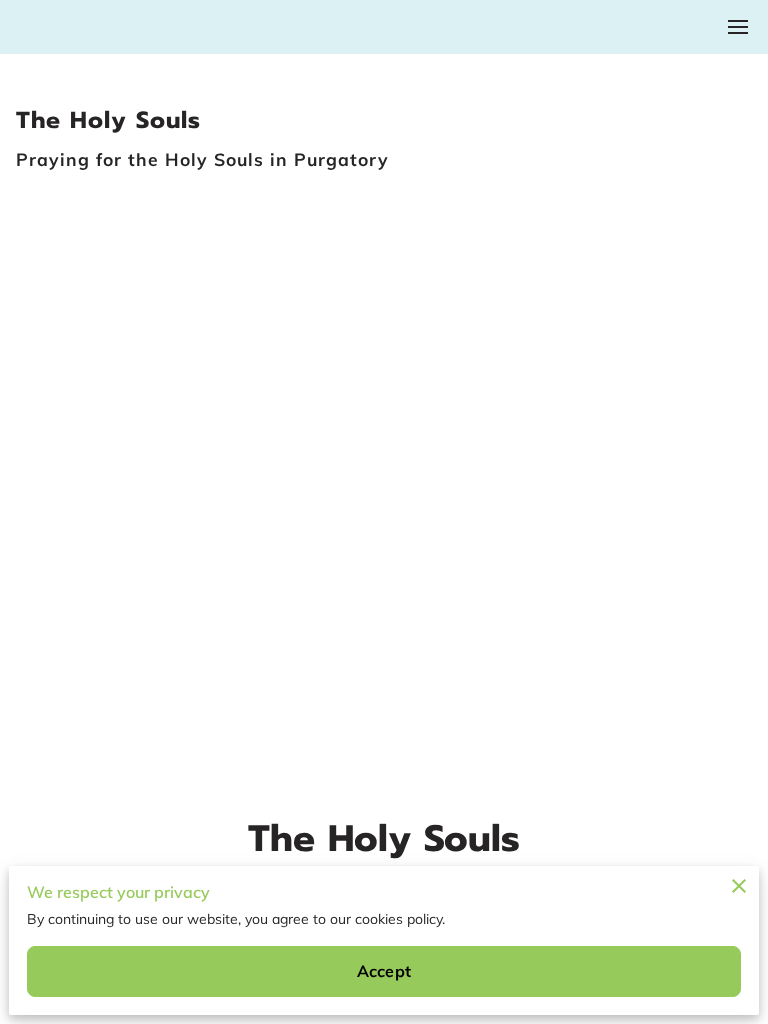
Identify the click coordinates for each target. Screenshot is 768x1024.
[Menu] (738, 27)
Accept (384, 971)
